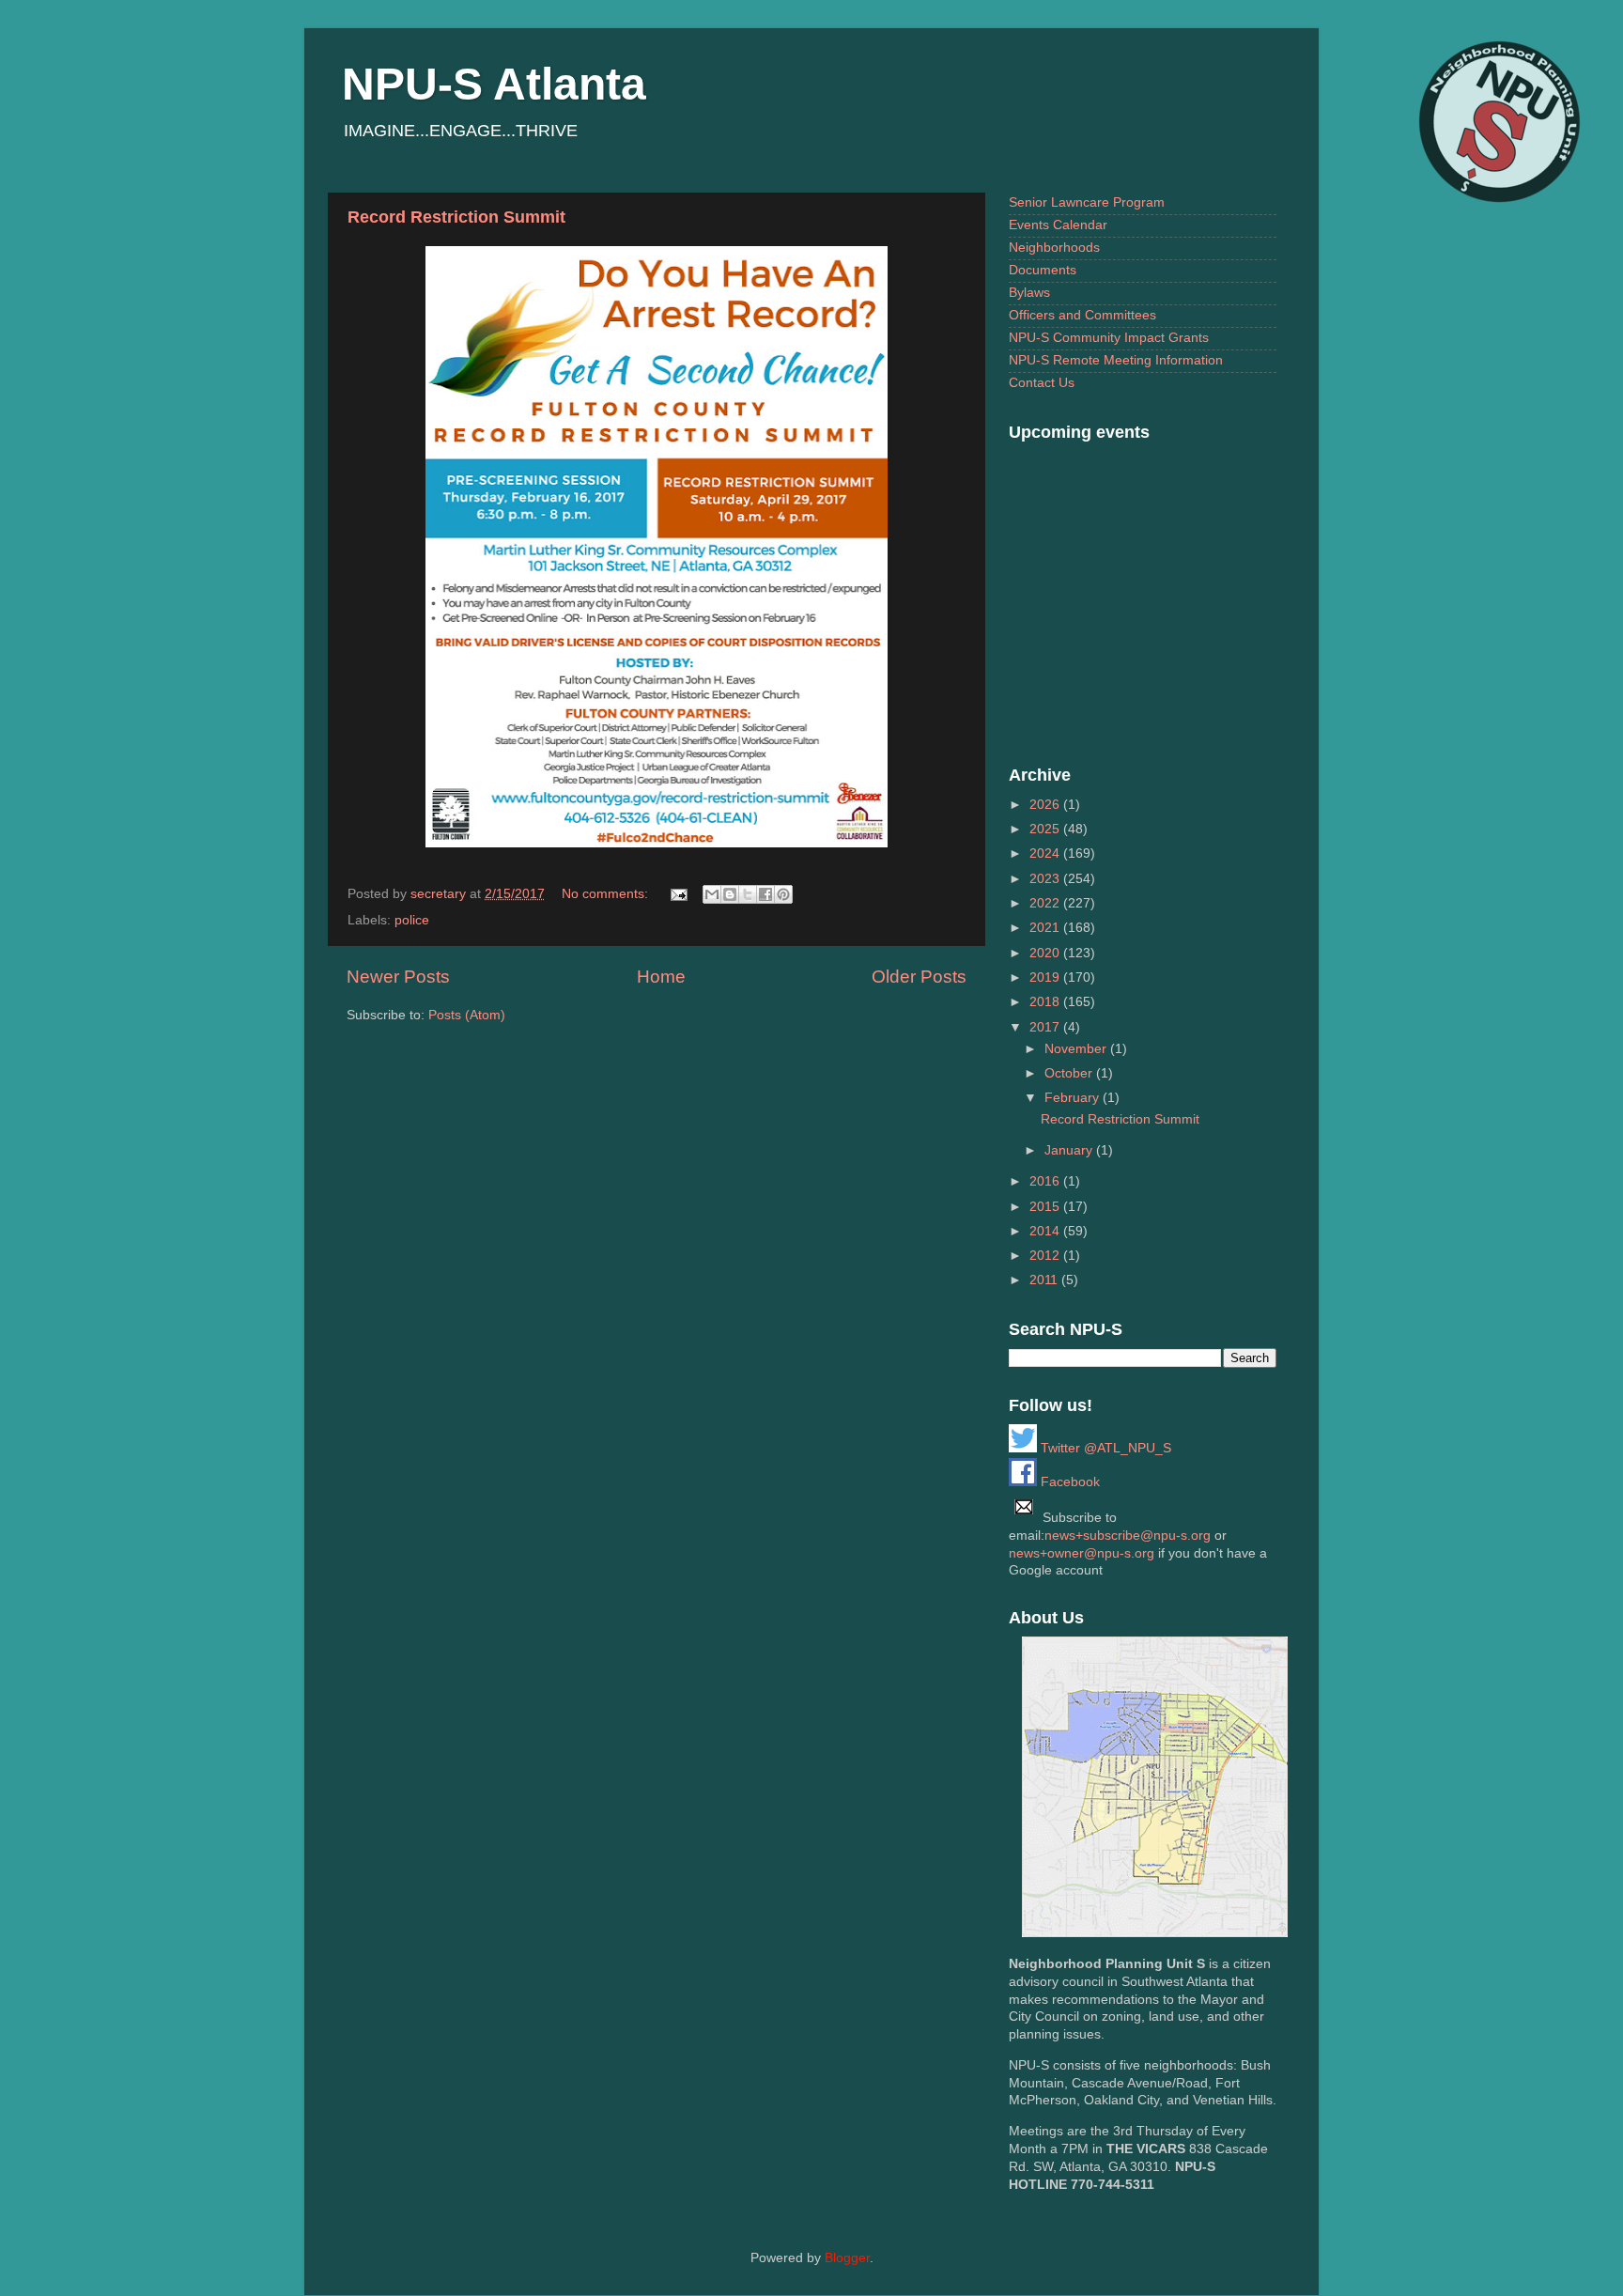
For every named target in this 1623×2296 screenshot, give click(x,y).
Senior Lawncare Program (1087, 202)
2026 (1046, 805)
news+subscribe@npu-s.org (1128, 1536)
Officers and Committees (1082, 315)
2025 (1046, 829)
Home (661, 977)
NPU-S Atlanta (494, 84)
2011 (1045, 1280)
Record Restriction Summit (456, 217)
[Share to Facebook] (765, 894)
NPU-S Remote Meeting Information (1116, 360)
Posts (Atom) (467, 1015)
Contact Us (1042, 383)
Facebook (1068, 1482)
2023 (1046, 879)
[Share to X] (748, 894)
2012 (1046, 1256)
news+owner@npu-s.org (1082, 1553)
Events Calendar (1058, 225)
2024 (1046, 853)
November (1077, 1049)
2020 (1046, 953)
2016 (1046, 1181)
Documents (1043, 270)
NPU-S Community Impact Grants (1109, 338)
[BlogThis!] (730, 894)
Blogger (847, 2258)
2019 (1046, 977)
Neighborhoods (1054, 248)
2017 (1046, 1027)
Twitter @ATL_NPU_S (1104, 1448)
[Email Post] (678, 894)
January (1070, 1150)
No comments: (607, 894)
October (1070, 1073)
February (1074, 1098)
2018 (1046, 1002)
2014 (1046, 1231)
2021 (1046, 928)
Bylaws (1029, 293)
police (412, 920)
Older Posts (919, 977)
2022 (1046, 903)
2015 (1046, 1207)
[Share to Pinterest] (783, 894)
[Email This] (712, 894)
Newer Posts (398, 977)
